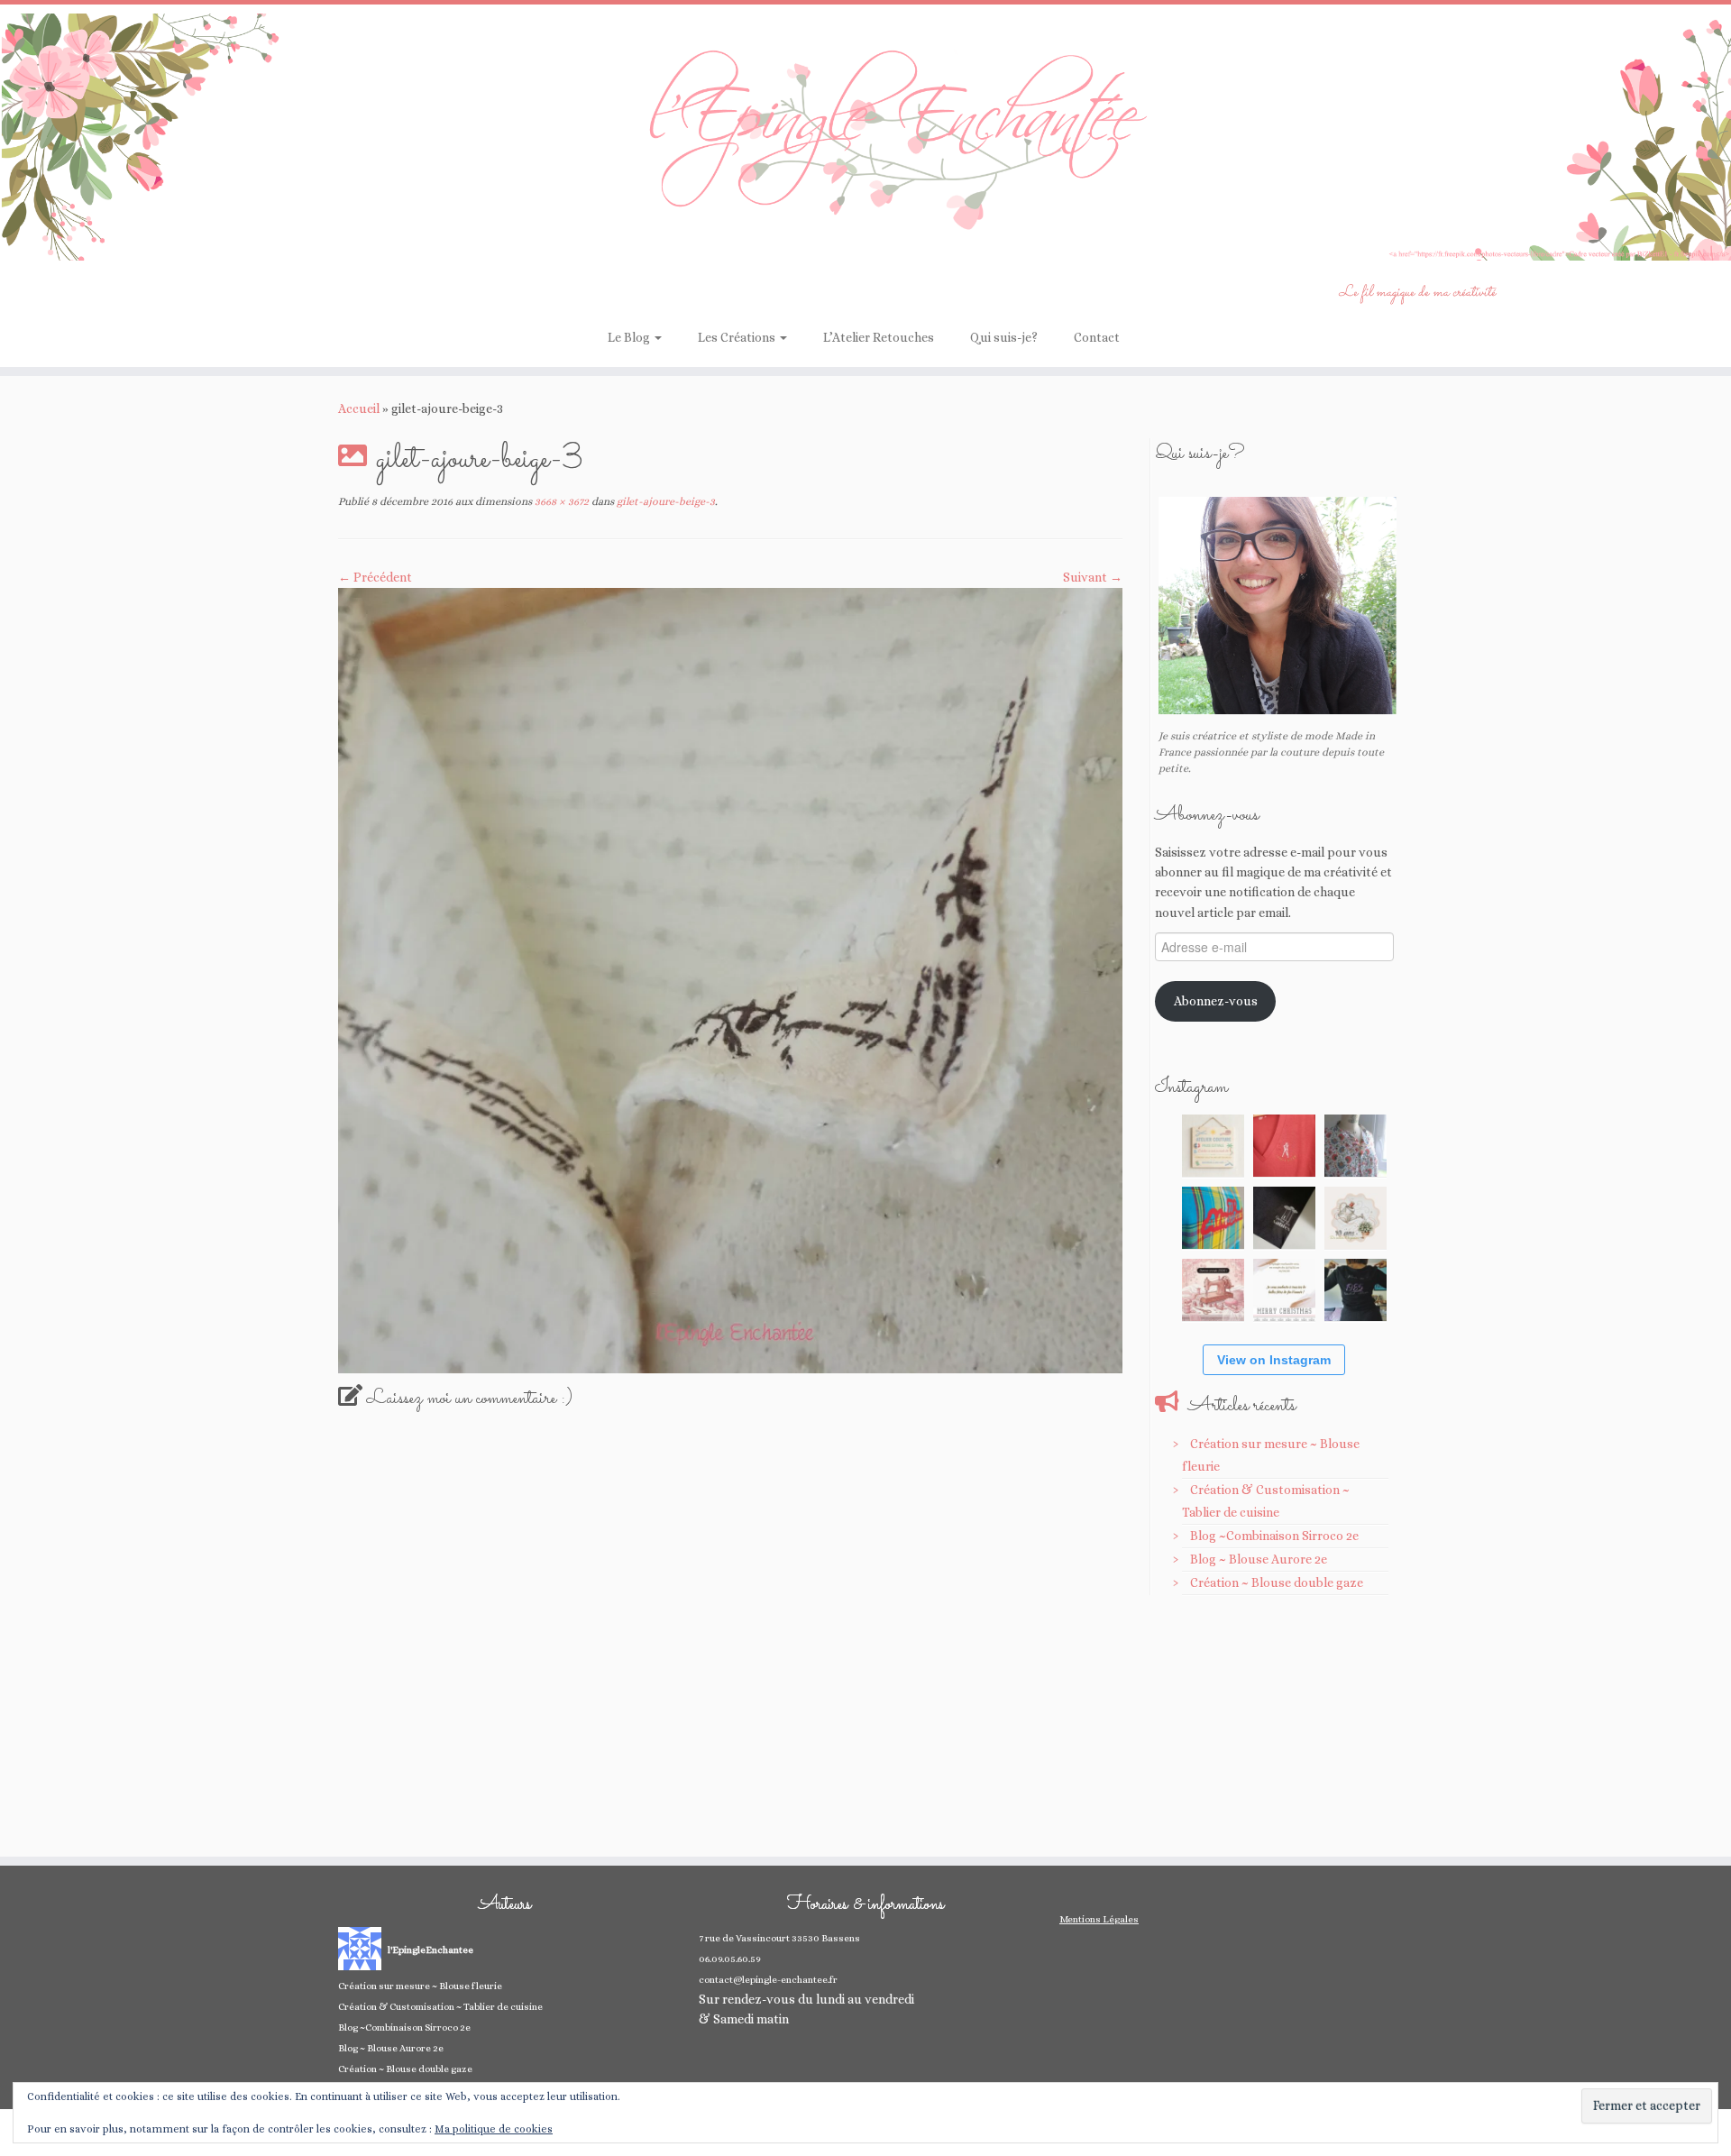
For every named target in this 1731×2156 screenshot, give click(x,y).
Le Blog (630, 337)
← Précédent (375, 577)
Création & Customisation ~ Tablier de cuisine (440, 2007)
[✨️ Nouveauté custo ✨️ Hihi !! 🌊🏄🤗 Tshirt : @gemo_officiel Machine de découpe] (1284, 1146)
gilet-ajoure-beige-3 (664, 501)
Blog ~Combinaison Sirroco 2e (1274, 1536)
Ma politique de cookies (494, 2129)
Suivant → (1093, 577)
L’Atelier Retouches (879, 337)
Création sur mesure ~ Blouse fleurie (420, 1986)
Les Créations (738, 337)
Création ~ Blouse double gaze (1277, 1583)
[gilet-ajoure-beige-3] (730, 978)
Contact (1097, 337)
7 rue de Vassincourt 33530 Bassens (779, 1938)
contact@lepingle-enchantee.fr (768, 1980)
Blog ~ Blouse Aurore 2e (1259, 1559)
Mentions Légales (1099, 1919)
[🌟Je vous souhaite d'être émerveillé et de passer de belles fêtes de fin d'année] (1284, 1290)
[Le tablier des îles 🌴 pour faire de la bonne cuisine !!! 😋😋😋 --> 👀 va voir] (1213, 1218)
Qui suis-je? (1004, 337)
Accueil (359, 408)
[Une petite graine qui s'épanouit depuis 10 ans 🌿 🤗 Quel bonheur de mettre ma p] (1355, 1218)
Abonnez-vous (1216, 1001)
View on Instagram (1274, 1360)
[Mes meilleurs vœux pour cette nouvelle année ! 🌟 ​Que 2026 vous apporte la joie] (1213, 1290)
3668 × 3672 (560, 501)
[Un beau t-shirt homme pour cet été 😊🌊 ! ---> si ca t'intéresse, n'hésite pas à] (1284, 1218)
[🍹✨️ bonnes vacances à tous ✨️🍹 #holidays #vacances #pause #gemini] (1213, 1146)
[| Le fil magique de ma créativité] (865, 137)
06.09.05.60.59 (730, 1959)
